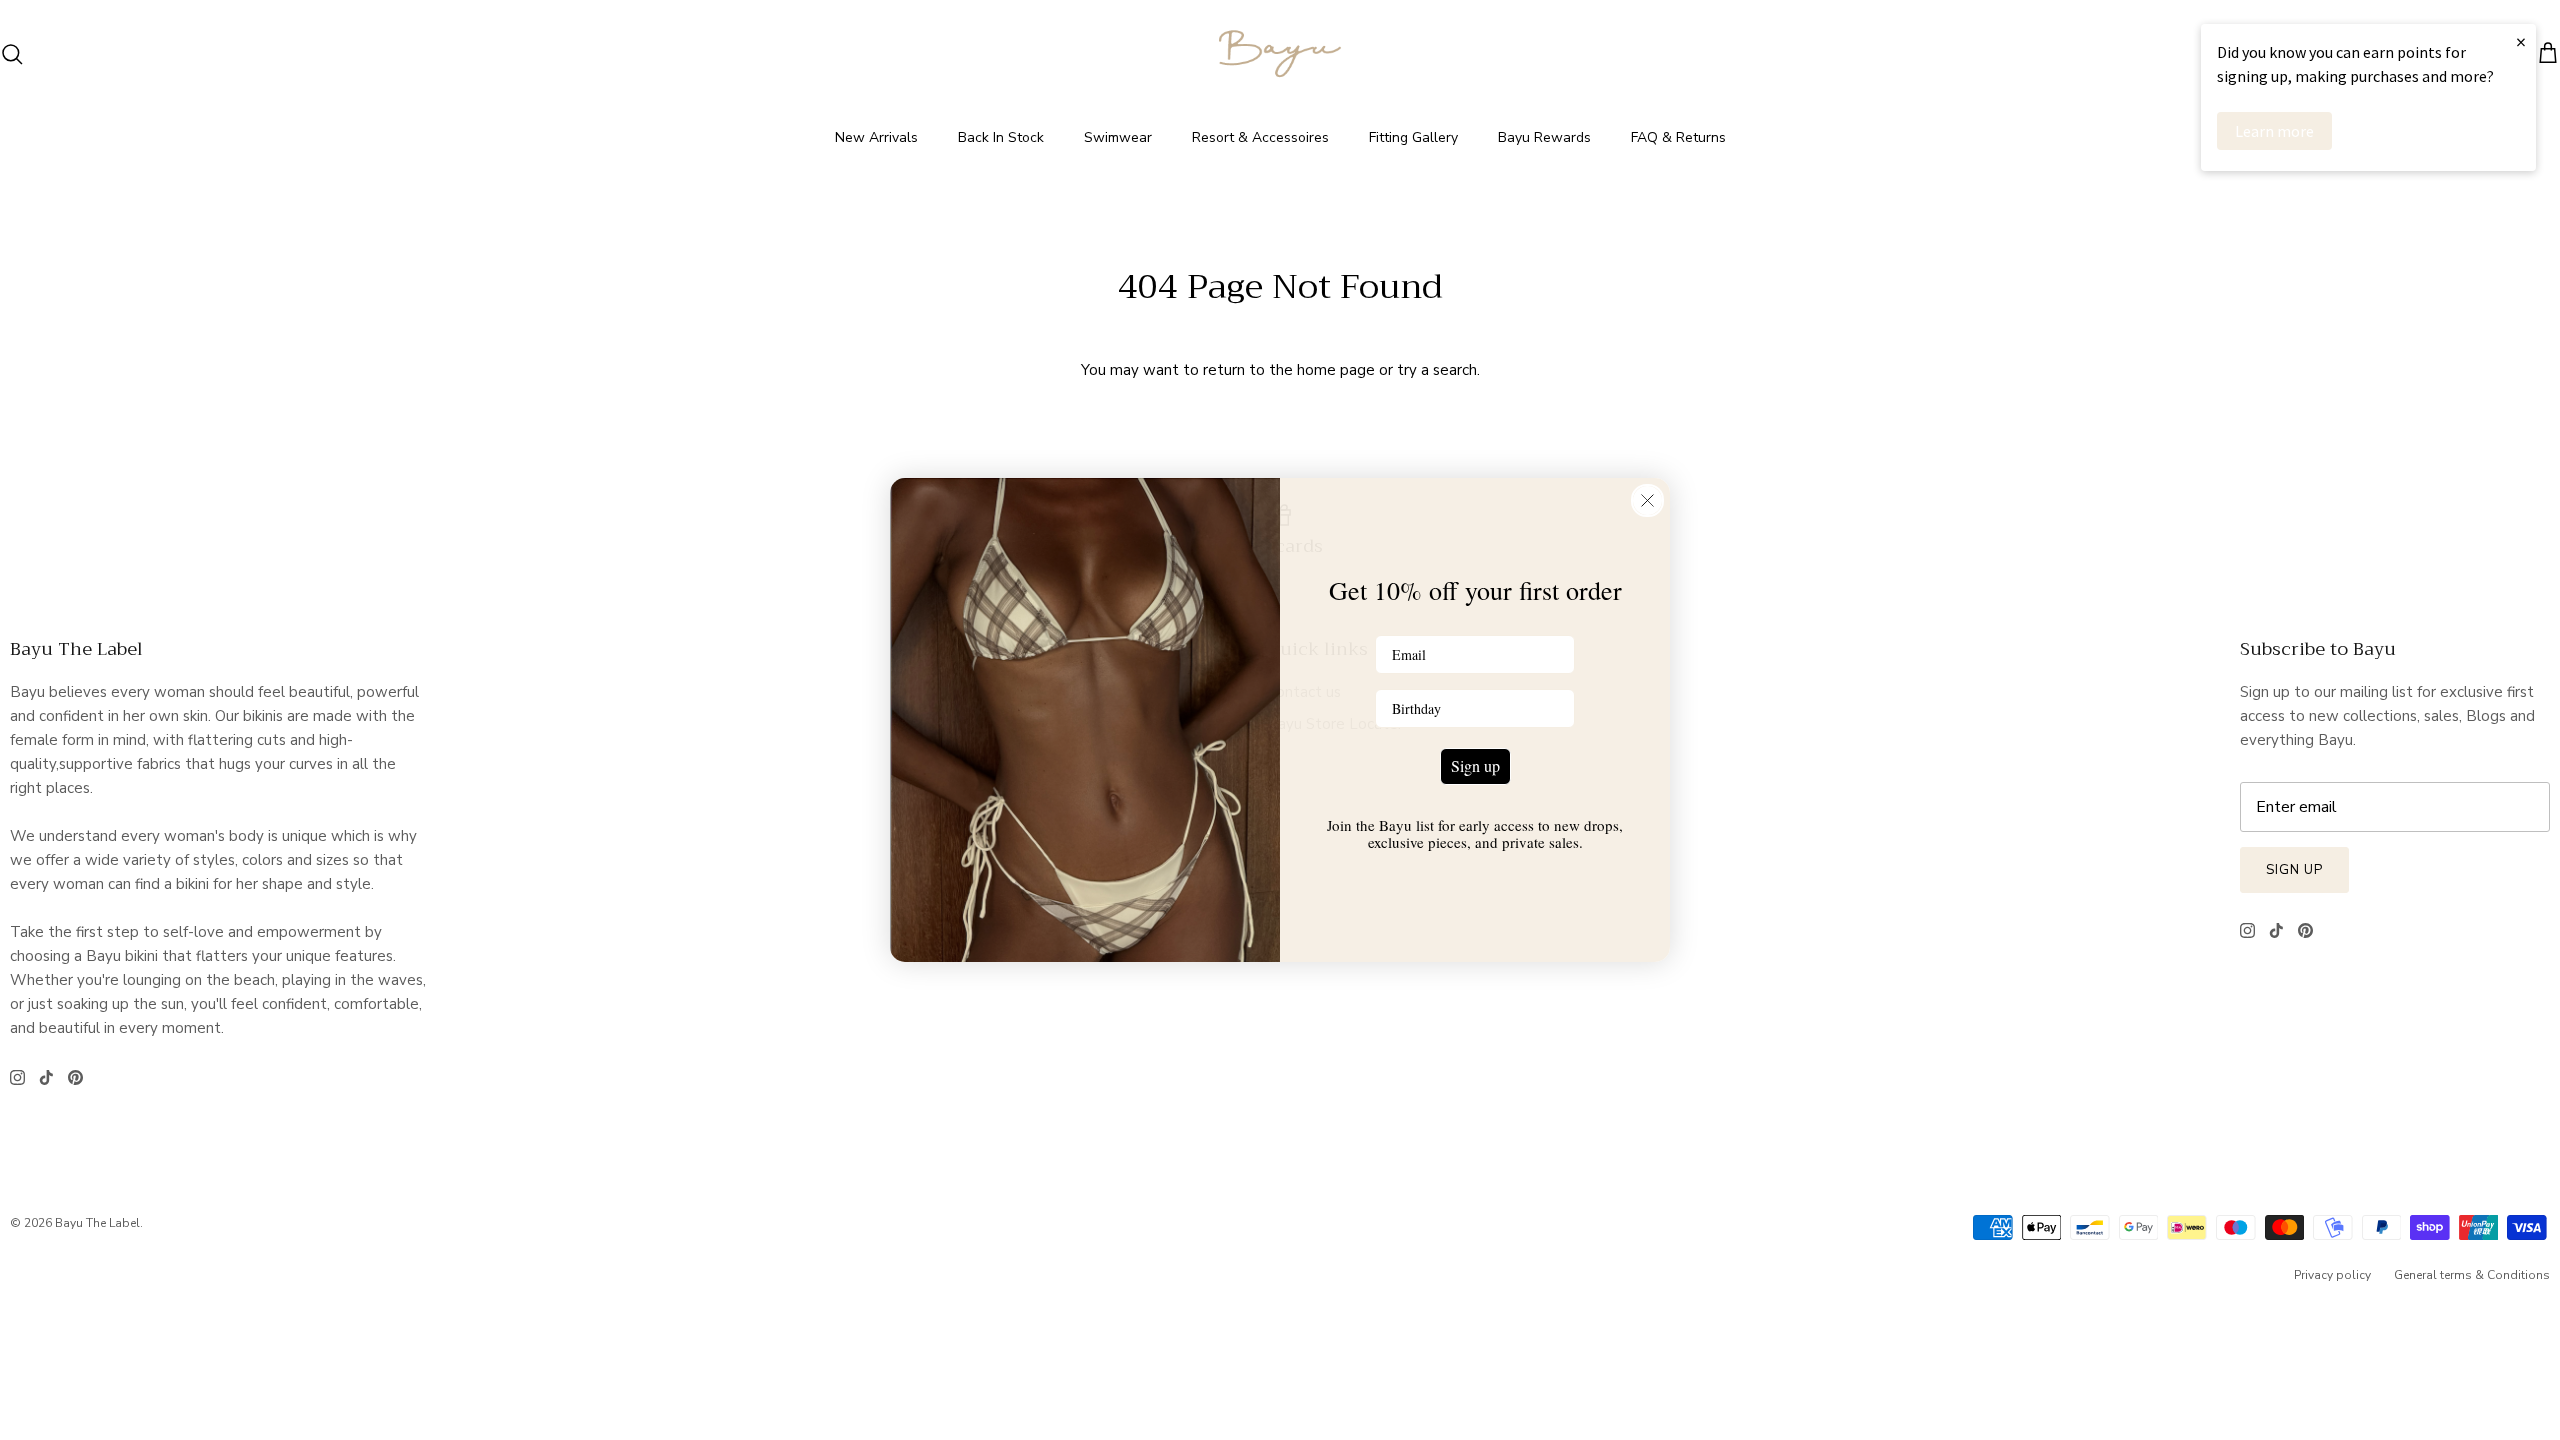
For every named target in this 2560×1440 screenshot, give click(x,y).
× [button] (2521, 41)
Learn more (2274, 131)
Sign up (1475, 765)
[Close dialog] (1647, 500)
